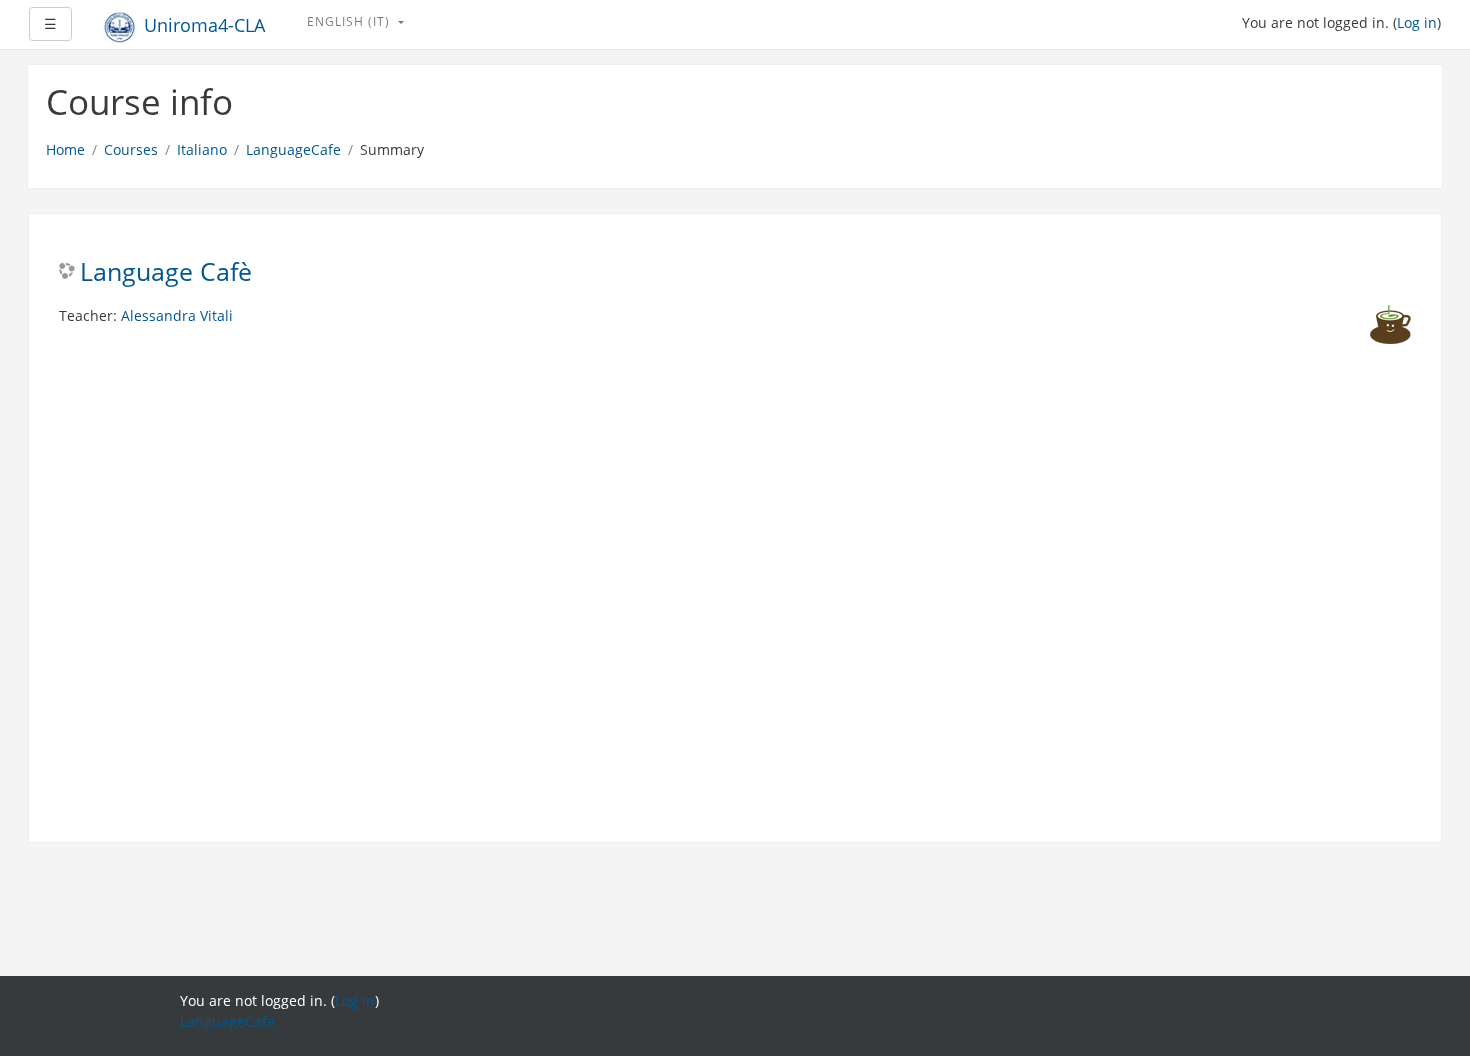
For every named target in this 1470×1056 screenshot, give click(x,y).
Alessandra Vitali (177, 315)
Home (65, 149)
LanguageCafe (293, 149)
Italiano (202, 149)
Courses (131, 149)
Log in (1417, 22)
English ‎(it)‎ (350, 21)
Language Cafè (166, 272)
